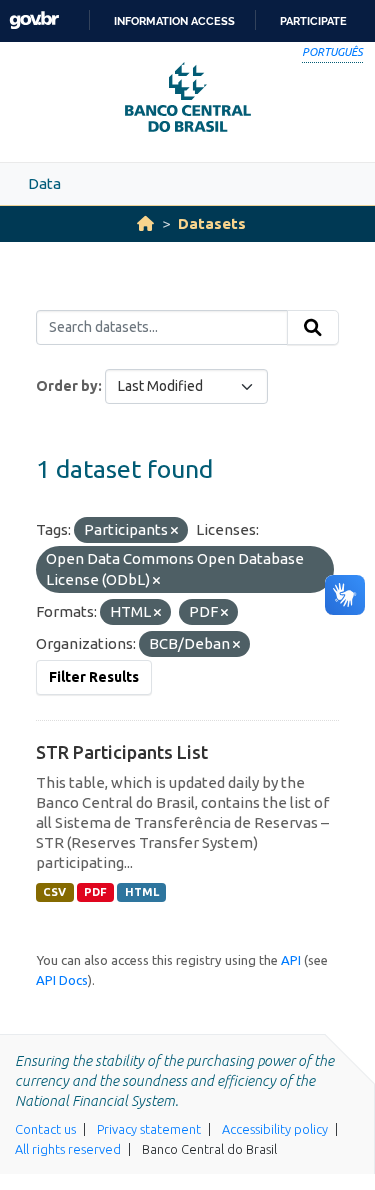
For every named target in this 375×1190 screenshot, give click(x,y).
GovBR (34, 20)
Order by (67, 386)
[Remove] (174, 531)
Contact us (45, 1129)
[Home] (145, 223)
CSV (54, 892)
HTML (142, 892)
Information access (174, 21)
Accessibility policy (275, 1129)
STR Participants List (122, 752)
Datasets (212, 223)
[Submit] (313, 328)
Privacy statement (149, 1129)
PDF (95, 892)
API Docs (62, 980)
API (291, 960)
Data (44, 183)
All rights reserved (68, 1149)
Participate (313, 21)
